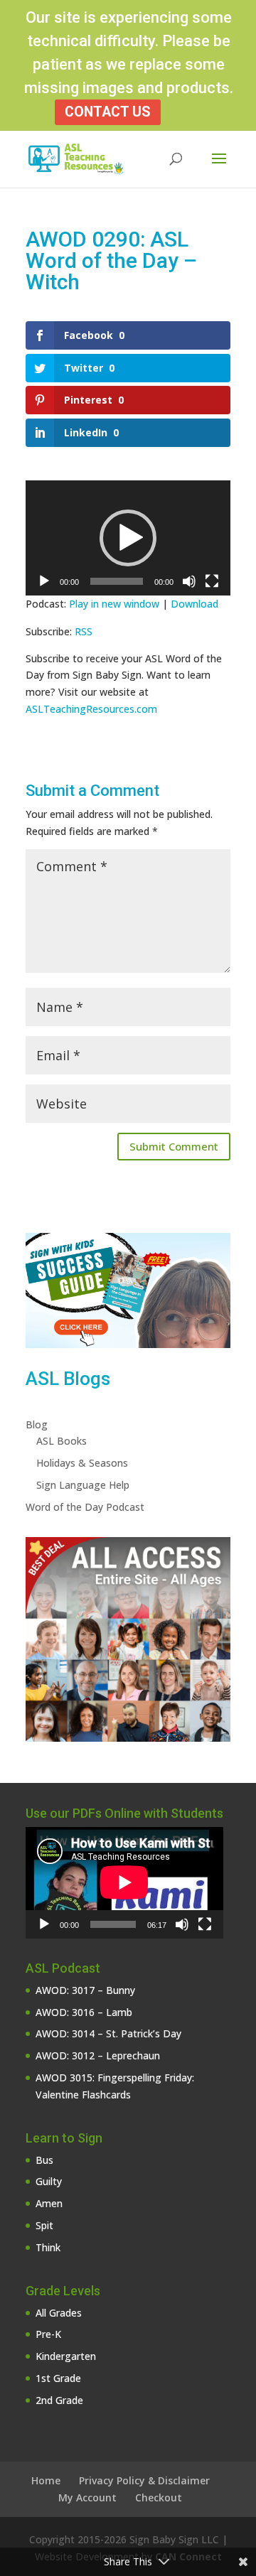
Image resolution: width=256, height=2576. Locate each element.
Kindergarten (66, 2356)
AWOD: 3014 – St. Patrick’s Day (108, 2033)
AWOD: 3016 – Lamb (84, 2012)
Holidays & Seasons (82, 1463)
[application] (128, 538)
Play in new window (114, 604)
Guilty (49, 2181)
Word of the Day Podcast (85, 1507)
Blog (37, 1424)
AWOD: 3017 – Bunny (85, 1990)
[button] (128, 538)
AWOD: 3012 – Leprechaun (98, 2055)
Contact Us (108, 112)
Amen (49, 2203)
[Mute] (189, 581)
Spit (44, 2225)
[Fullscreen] (212, 581)
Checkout (159, 2497)
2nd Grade (59, 2400)
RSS (84, 631)
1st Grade (58, 2378)
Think (48, 2247)
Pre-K (48, 2334)
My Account (87, 2497)
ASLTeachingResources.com (91, 709)
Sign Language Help (83, 1485)
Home (46, 2480)
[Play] (44, 581)
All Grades (59, 2313)
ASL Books (62, 1441)
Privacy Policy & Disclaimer (144, 2480)
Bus (44, 2160)
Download (194, 604)
